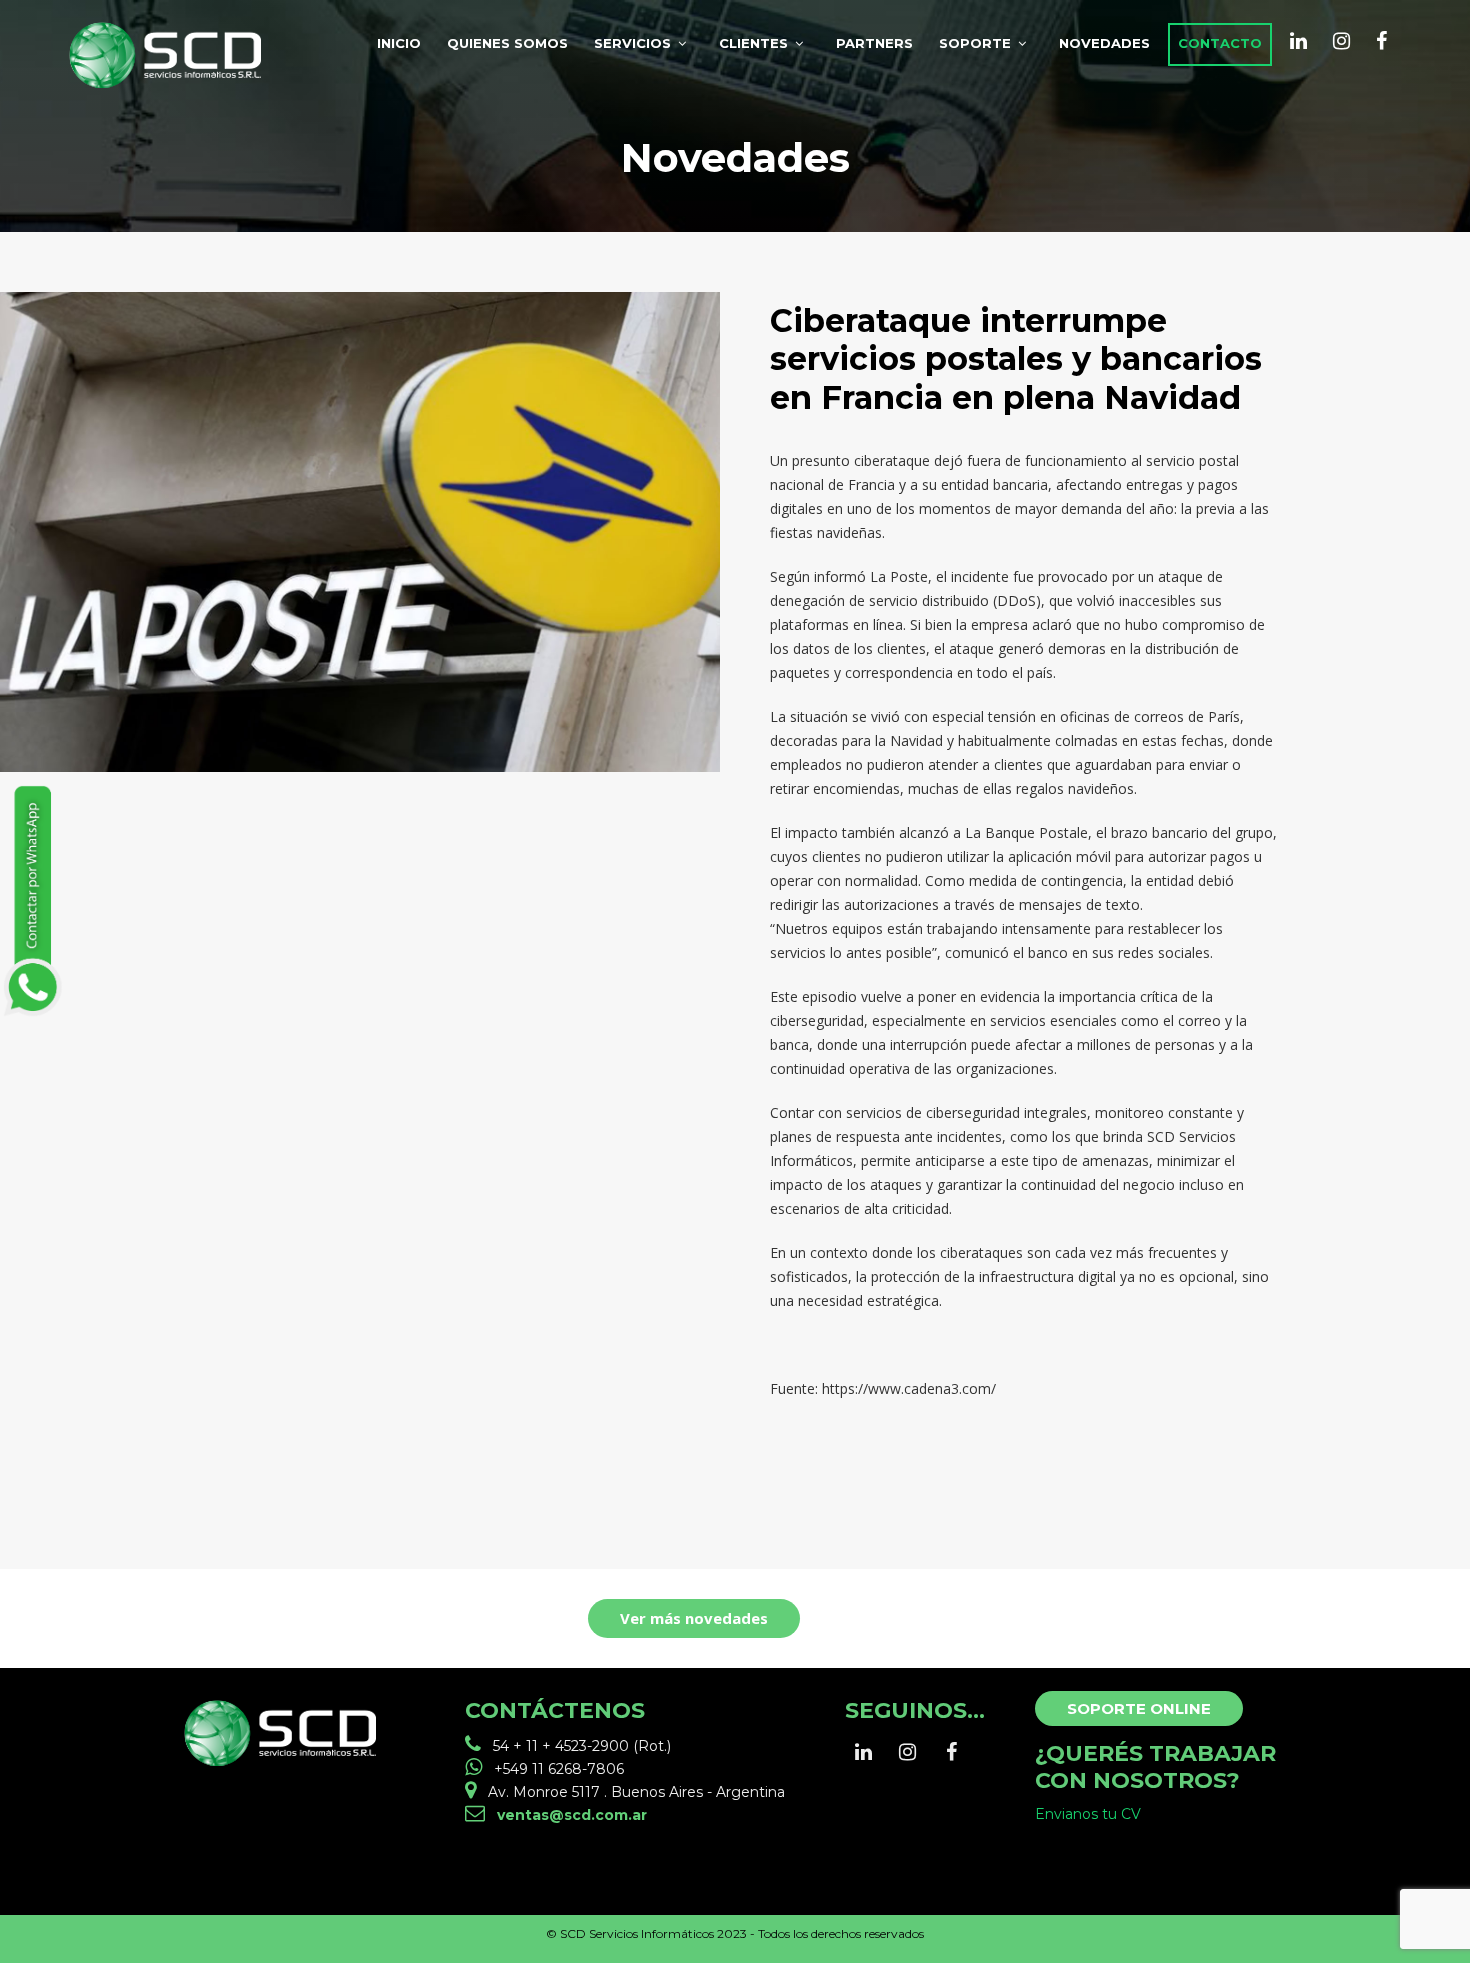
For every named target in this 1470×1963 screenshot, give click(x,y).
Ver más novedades (694, 1618)
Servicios (632, 43)
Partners (874, 43)
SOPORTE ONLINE (1139, 1708)
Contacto (1220, 43)
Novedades (1104, 43)
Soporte (975, 43)
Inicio (399, 43)
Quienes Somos (507, 43)
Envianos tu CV (1088, 1814)
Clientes (753, 43)
